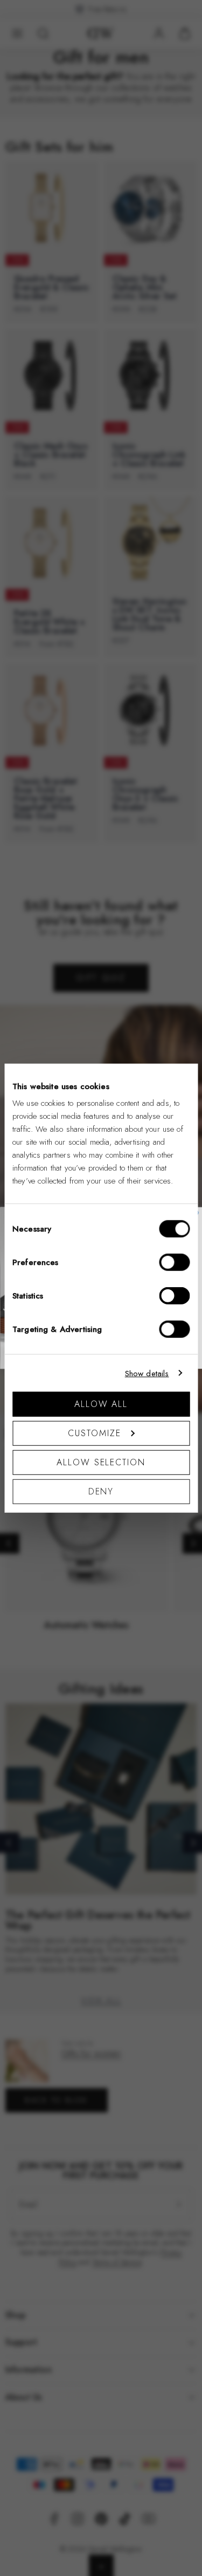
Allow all (101, 1404)
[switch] (174, 1262)
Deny (101, 1491)
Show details (147, 1373)
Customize (94, 1433)
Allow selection (101, 1462)
